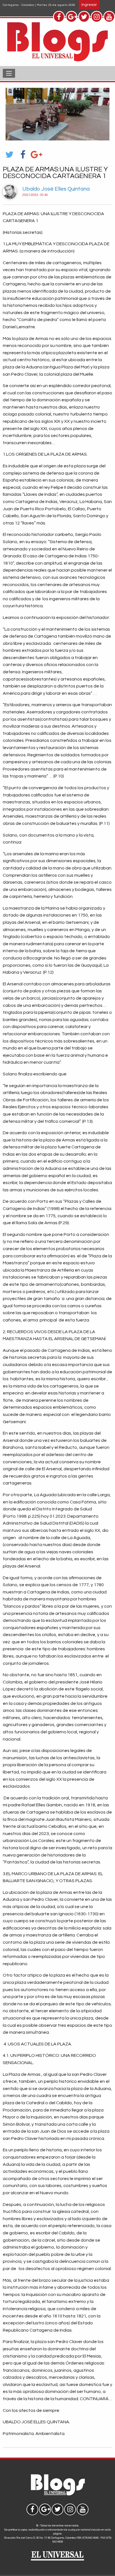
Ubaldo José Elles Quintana (56, 189)
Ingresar (89, 5)
